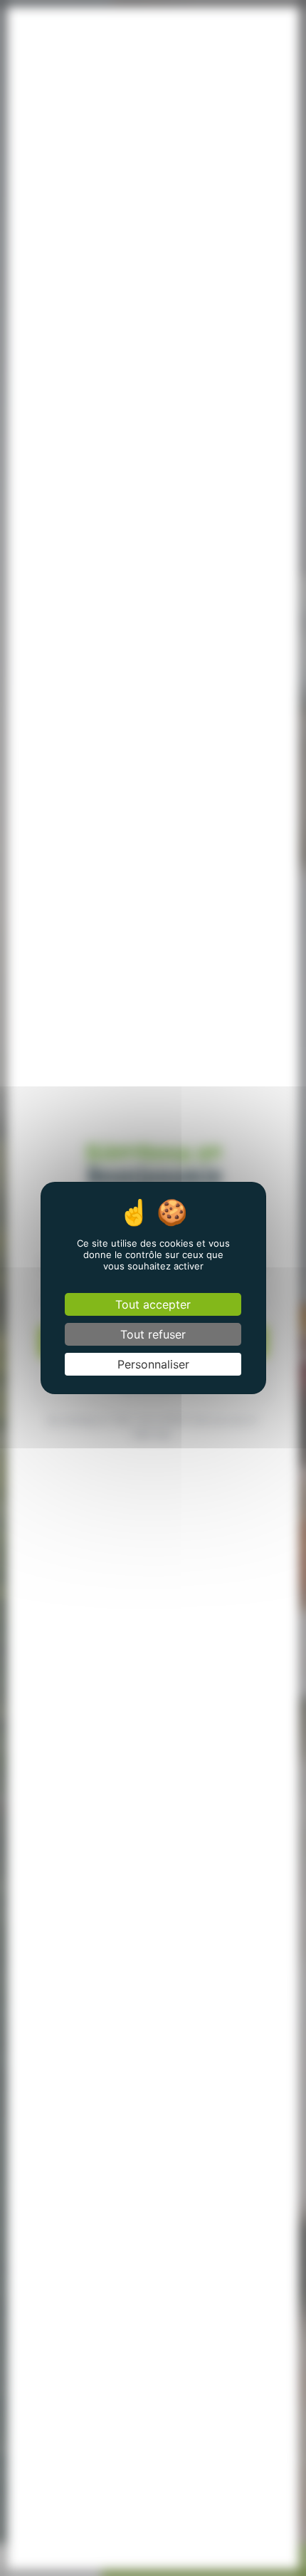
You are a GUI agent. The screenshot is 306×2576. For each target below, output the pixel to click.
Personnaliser (153, 1364)
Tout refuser (153, 1334)
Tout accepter (153, 1304)
